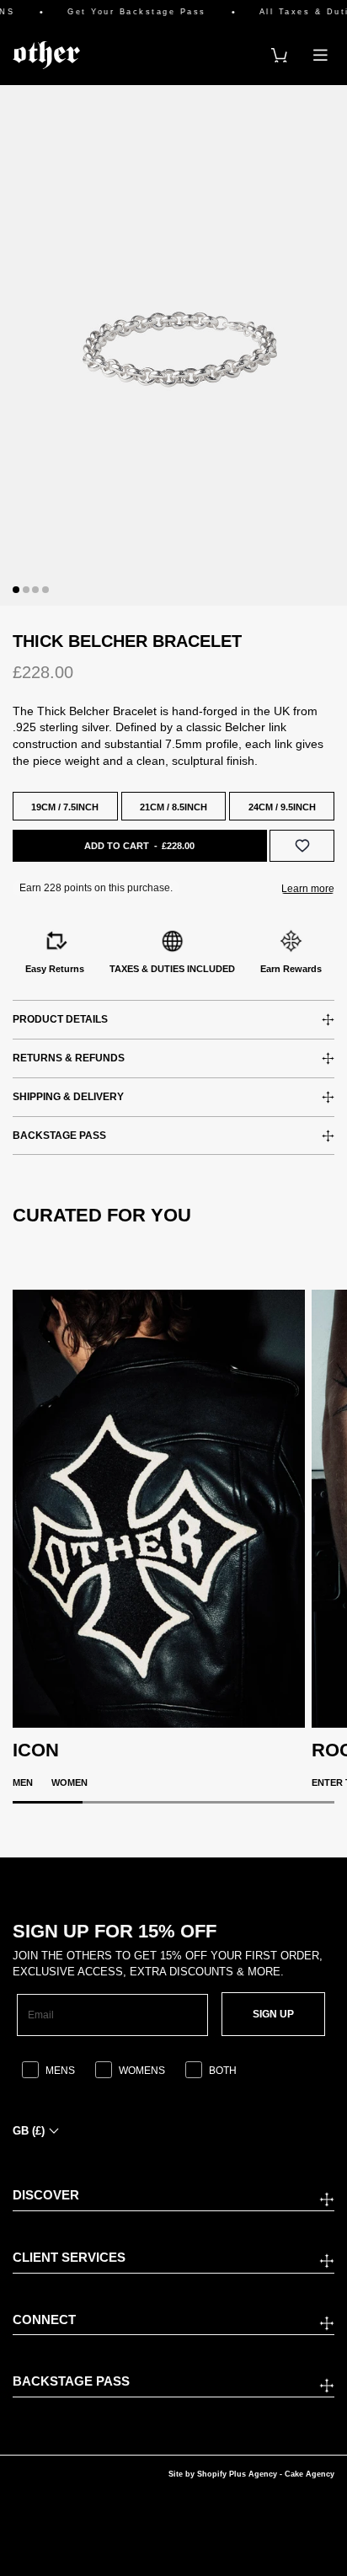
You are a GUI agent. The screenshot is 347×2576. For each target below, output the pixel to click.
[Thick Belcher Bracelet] (173, 345)
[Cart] (279, 55)
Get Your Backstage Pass (126, 12)
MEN (23, 1782)
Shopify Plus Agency (237, 2474)
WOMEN (69, 1782)
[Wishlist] (302, 845)
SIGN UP (273, 2014)
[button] (16, 590)
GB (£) (29, 2131)
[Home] (46, 55)
